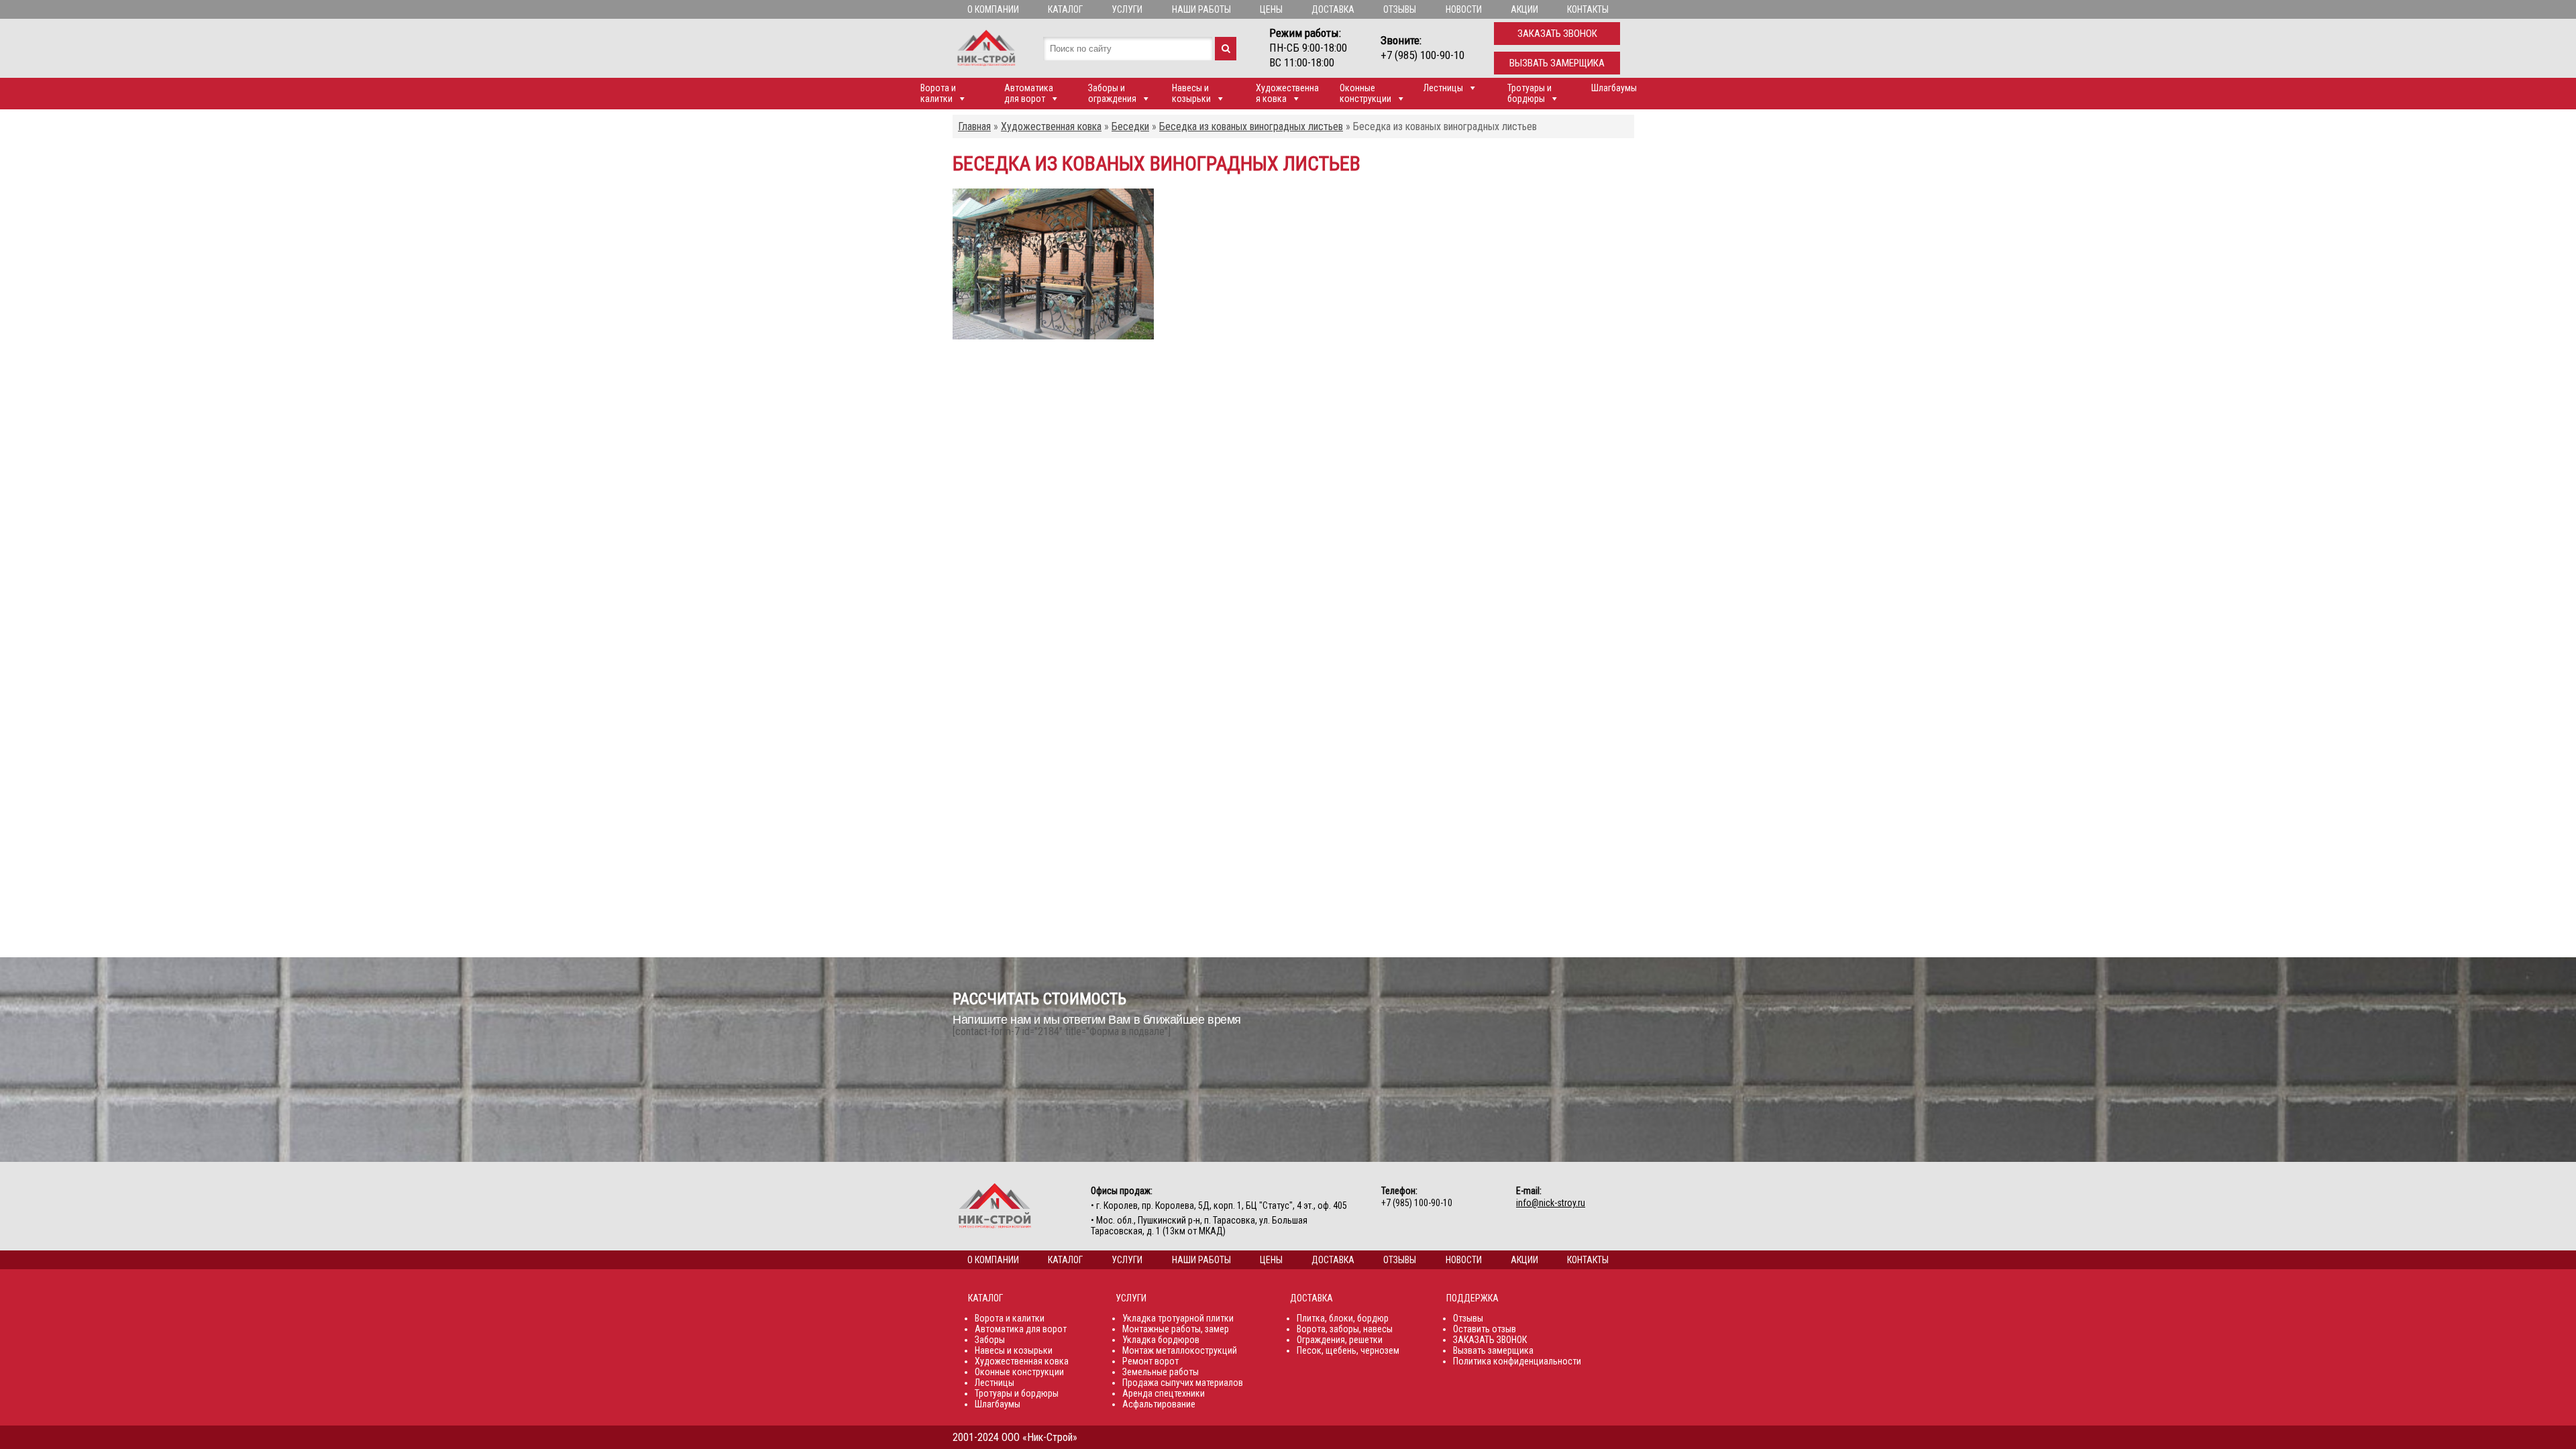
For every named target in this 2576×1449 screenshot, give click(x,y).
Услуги (1127, 9)
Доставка (1333, 9)
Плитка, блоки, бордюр (1343, 1318)
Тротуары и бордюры (1529, 93)
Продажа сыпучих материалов (1183, 1383)
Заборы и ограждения (1112, 93)
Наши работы (1201, 9)
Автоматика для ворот (1029, 93)
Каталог (1065, 9)
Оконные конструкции (1365, 93)
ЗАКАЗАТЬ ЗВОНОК (1490, 1340)
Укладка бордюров (1161, 1340)
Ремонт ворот (1150, 1361)
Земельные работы (1161, 1372)
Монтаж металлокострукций (1180, 1350)
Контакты (1588, 9)
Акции (1524, 9)
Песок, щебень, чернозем (1348, 1350)
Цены (1271, 9)
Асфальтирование (1159, 1404)
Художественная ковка (1287, 93)
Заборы (990, 1340)
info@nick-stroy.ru (1551, 1203)
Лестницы (1443, 88)
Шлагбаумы (1614, 88)
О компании (993, 9)
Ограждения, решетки (1340, 1340)
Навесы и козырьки (1191, 93)
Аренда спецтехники (1164, 1393)
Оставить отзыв (1485, 1329)
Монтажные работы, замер (1176, 1329)
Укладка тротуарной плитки (1178, 1318)
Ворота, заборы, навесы (1345, 1329)
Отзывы (1400, 9)
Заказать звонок (1557, 34)
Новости (1464, 9)
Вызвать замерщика (1557, 63)
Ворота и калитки (938, 93)
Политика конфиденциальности (1517, 1361)
